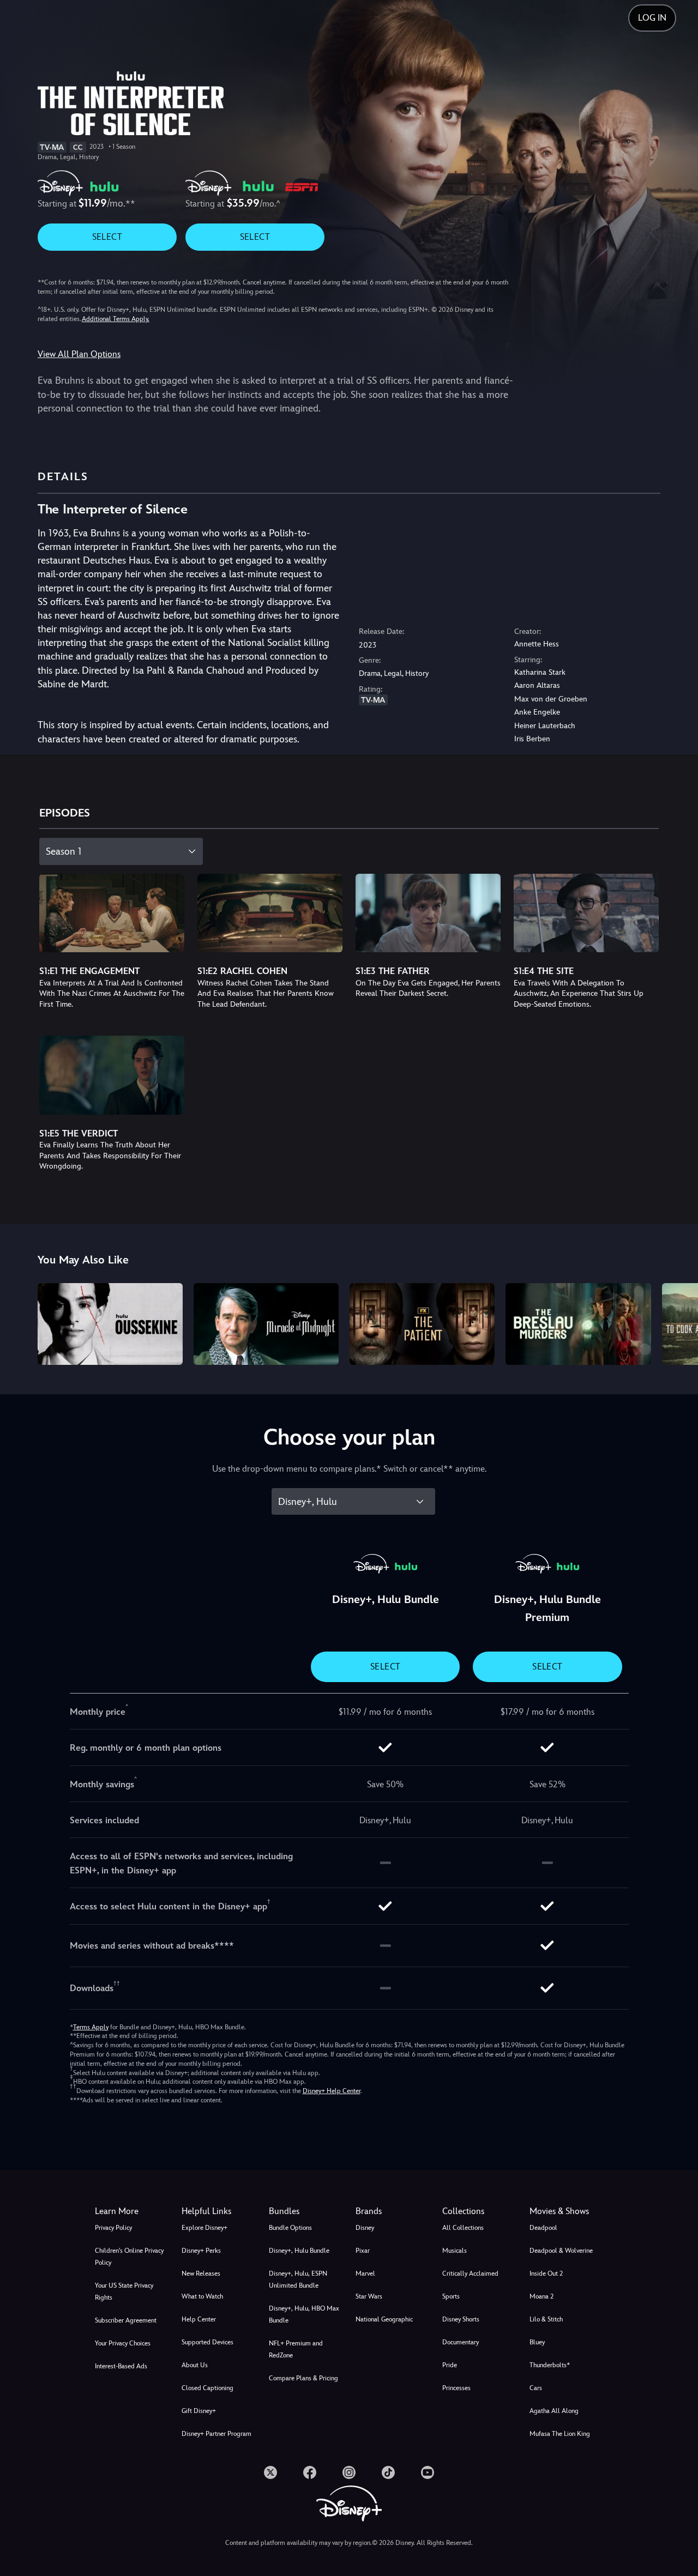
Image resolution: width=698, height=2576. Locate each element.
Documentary (461, 2342)
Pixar (363, 2251)
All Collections (463, 2228)
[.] (270, 2472)
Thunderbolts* (550, 2365)
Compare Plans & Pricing (303, 2378)
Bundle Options (290, 2228)
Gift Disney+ (199, 2411)
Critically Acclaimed (470, 2273)
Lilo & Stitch (546, 2319)
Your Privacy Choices (123, 2343)
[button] (218, 2211)
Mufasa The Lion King (560, 2434)
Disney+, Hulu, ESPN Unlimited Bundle (298, 2279)
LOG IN (652, 18)
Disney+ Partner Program (216, 2434)
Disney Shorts (461, 2319)
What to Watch (202, 2296)
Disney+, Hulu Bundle (299, 2251)
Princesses (456, 2388)
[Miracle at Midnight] (266, 1324)
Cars (536, 2388)
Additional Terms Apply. (116, 319)
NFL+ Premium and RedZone (296, 2349)
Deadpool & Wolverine (561, 2251)
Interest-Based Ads (121, 2366)
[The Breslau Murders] (578, 1324)
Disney (365, 2228)
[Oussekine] (110, 1324)
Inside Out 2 (546, 2273)
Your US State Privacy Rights (124, 2291)
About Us (195, 2365)
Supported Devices (207, 2342)
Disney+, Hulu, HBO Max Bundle (304, 2314)
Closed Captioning (207, 2388)
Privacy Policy (113, 2228)
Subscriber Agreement (126, 2320)
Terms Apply (91, 2027)
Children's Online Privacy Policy (129, 2257)
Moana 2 (541, 2296)
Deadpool (543, 2228)
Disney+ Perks (201, 2251)
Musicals (455, 2251)
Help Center (199, 2319)
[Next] (677, 1322)
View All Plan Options (79, 354)
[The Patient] (422, 1324)
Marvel (365, 2273)
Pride (450, 2365)
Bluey (537, 2342)
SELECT (107, 237)
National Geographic (384, 2319)
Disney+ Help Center (332, 2091)
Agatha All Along (554, 2411)
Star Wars (369, 2296)
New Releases (201, 2273)
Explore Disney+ (204, 2228)
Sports (451, 2296)
